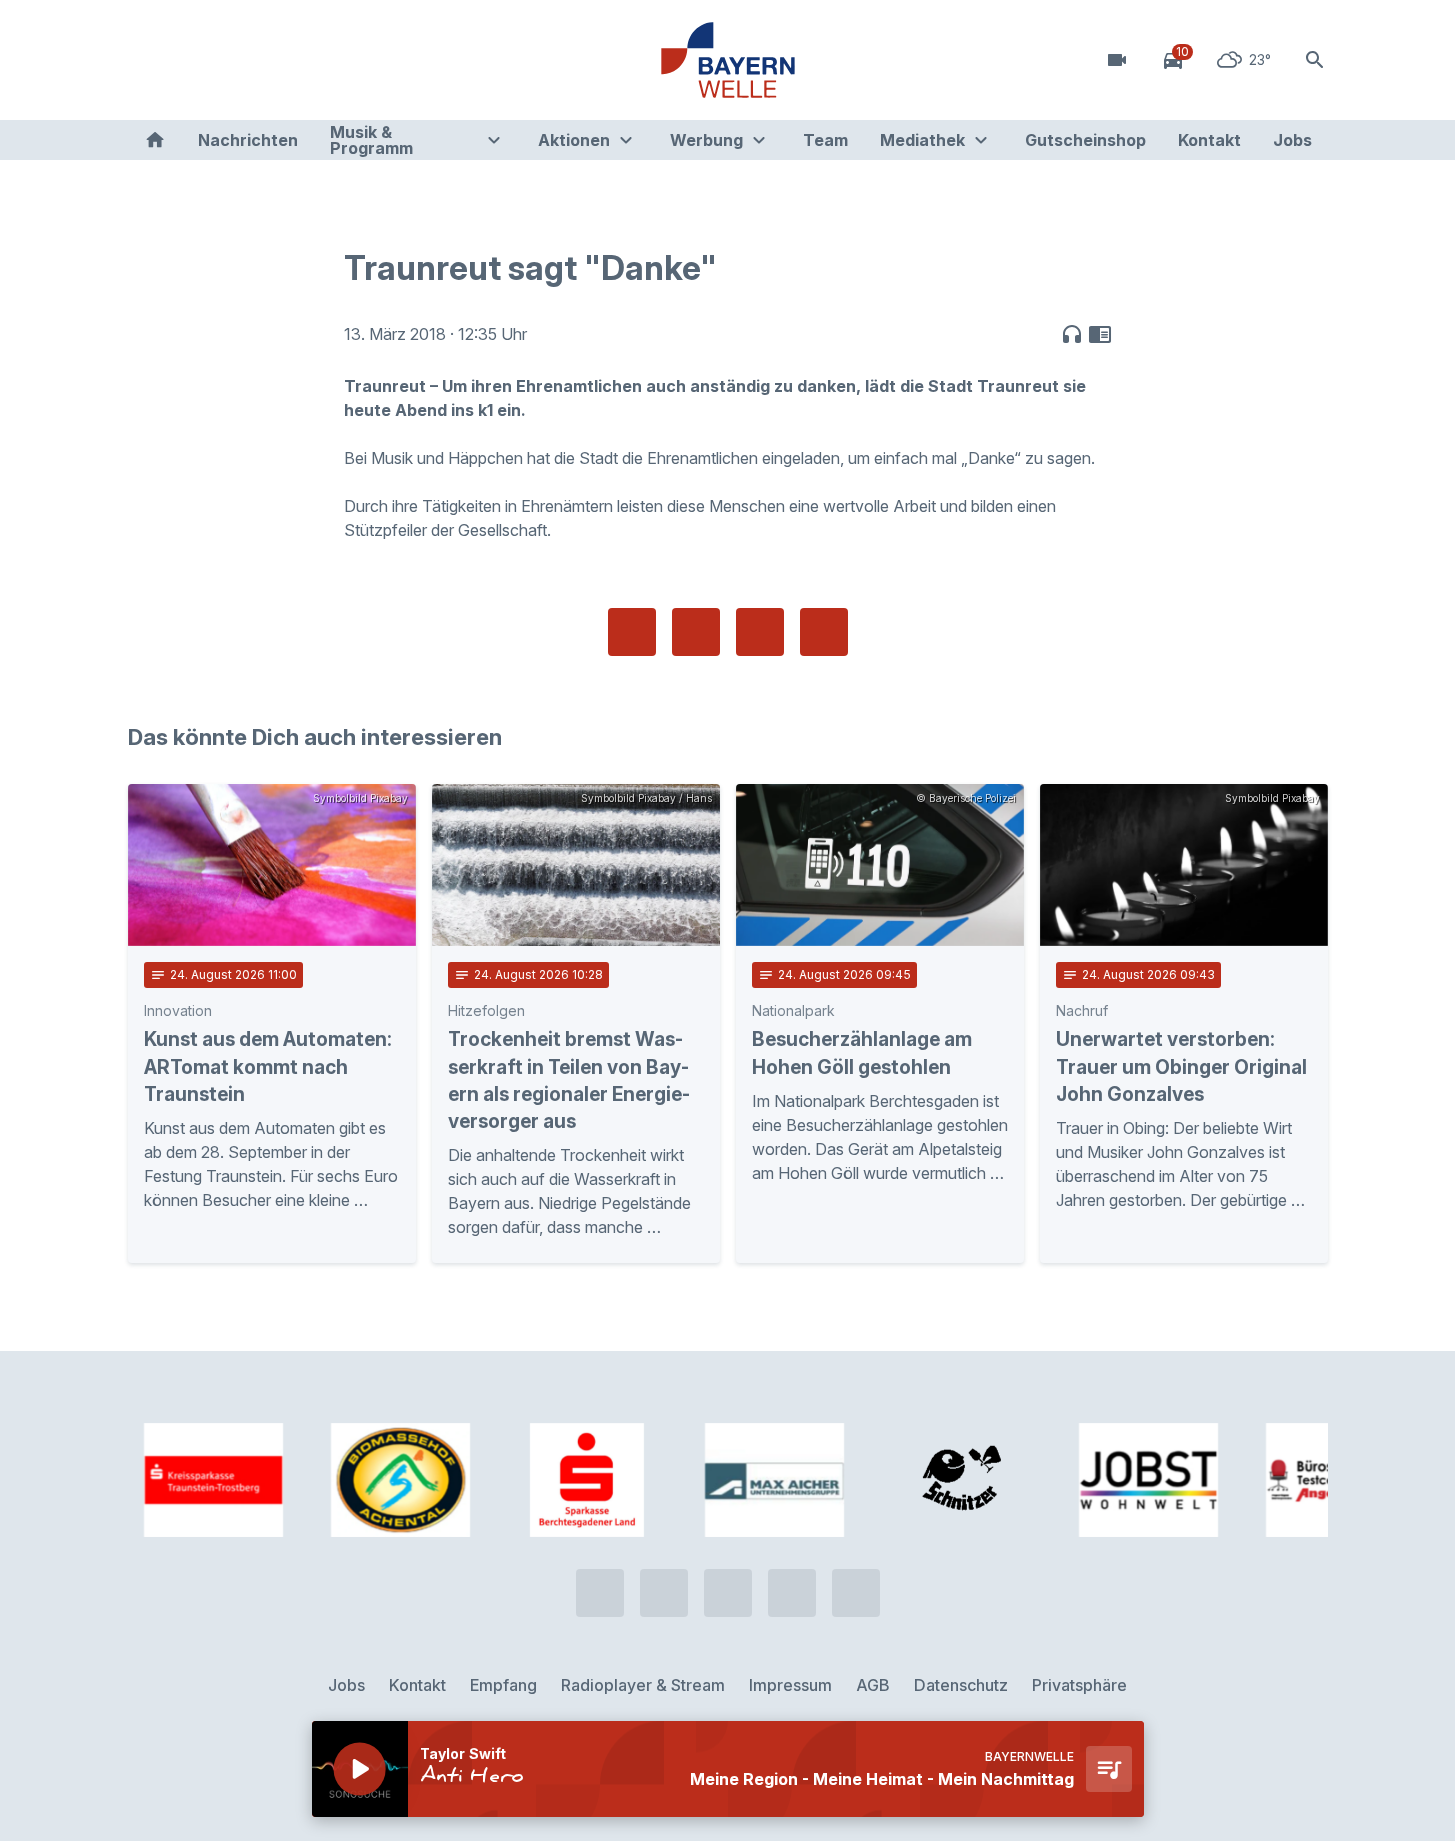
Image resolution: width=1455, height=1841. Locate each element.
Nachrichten (248, 140)
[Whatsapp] (188, 60)
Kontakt (1209, 140)
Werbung (706, 140)
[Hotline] (148, 60)
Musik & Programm (371, 140)
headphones (1072, 334)
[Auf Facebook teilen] (632, 632)
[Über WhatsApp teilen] (760, 632)
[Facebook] (228, 60)
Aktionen (574, 140)
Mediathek (922, 140)
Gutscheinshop (1085, 140)
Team (825, 140)
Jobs (1292, 140)
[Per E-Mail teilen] (824, 632)
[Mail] (308, 60)
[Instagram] (268, 60)
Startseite (155, 140)
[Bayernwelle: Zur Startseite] (728, 60)
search (1315, 60)
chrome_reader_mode (1100, 334)
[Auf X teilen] (696, 632)
